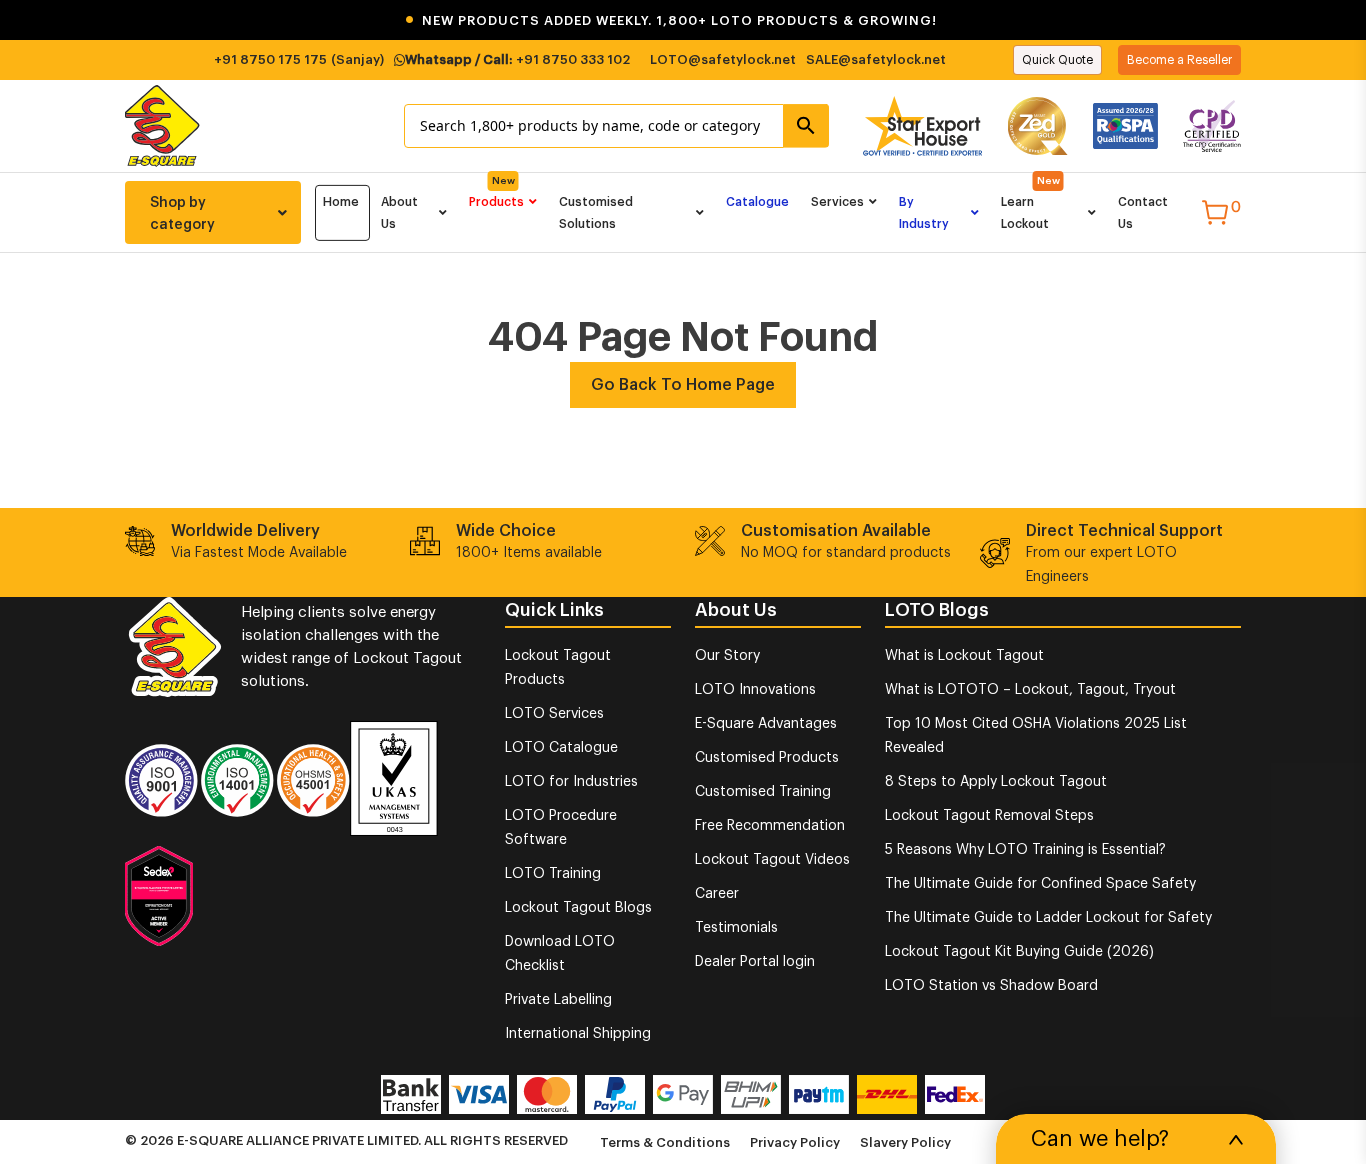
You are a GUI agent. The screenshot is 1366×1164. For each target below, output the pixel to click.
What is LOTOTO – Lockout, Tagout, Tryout (1030, 690)
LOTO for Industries (571, 782)
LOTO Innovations (755, 690)
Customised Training (763, 792)
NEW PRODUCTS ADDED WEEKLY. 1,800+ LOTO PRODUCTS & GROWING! (671, 20)
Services (837, 202)
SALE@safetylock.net (876, 59)
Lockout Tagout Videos (772, 860)
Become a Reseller (1179, 60)
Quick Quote (1057, 60)
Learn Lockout (1025, 213)
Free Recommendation (770, 826)
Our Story (727, 656)
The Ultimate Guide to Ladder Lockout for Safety (1048, 918)
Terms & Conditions (665, 1142)
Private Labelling (558, 1000)
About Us (399, 213)
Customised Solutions (596, 213)
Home (341, 202)
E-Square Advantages (766, 724)
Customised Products (767, 758)
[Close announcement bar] (1338, 20)
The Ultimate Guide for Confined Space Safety (1040, 884)
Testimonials (736, 928)
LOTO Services (554, 714)
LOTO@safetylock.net (723, 59)
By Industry (924, 213)
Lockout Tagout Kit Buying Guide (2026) (1019, 952)
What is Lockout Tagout (964, 656)
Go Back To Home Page (683, 385)
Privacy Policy (795, 1142)
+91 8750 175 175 (270, 59)
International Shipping (578, 1034)
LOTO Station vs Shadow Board (991, 986)
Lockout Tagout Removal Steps (989, 816)
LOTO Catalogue (561, 748)
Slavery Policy (905, 1142)
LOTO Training (553, 874)
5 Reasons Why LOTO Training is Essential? (1025, 850)
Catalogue (757, 202)
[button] (683, 20)
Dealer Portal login (755, 962)
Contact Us (1143, 213)
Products (496, 202)
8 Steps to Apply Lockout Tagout (996, 782)
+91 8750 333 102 (573, 59)
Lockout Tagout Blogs (578, 908)
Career (717, 894)
